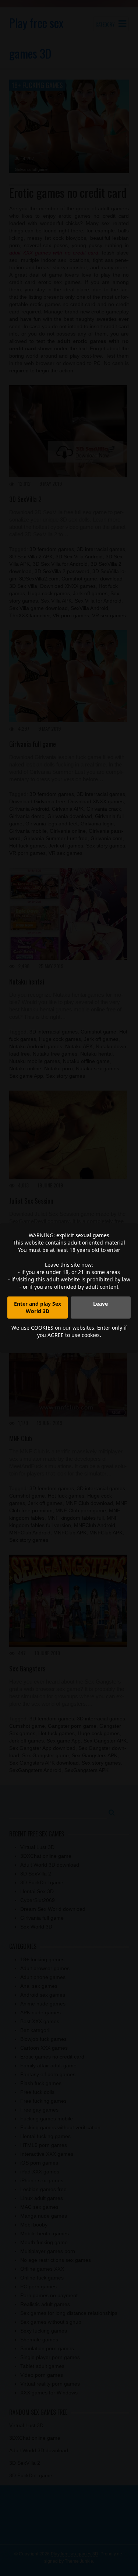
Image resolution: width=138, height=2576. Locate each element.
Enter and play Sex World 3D (38, 1307)
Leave (100, 1304)
